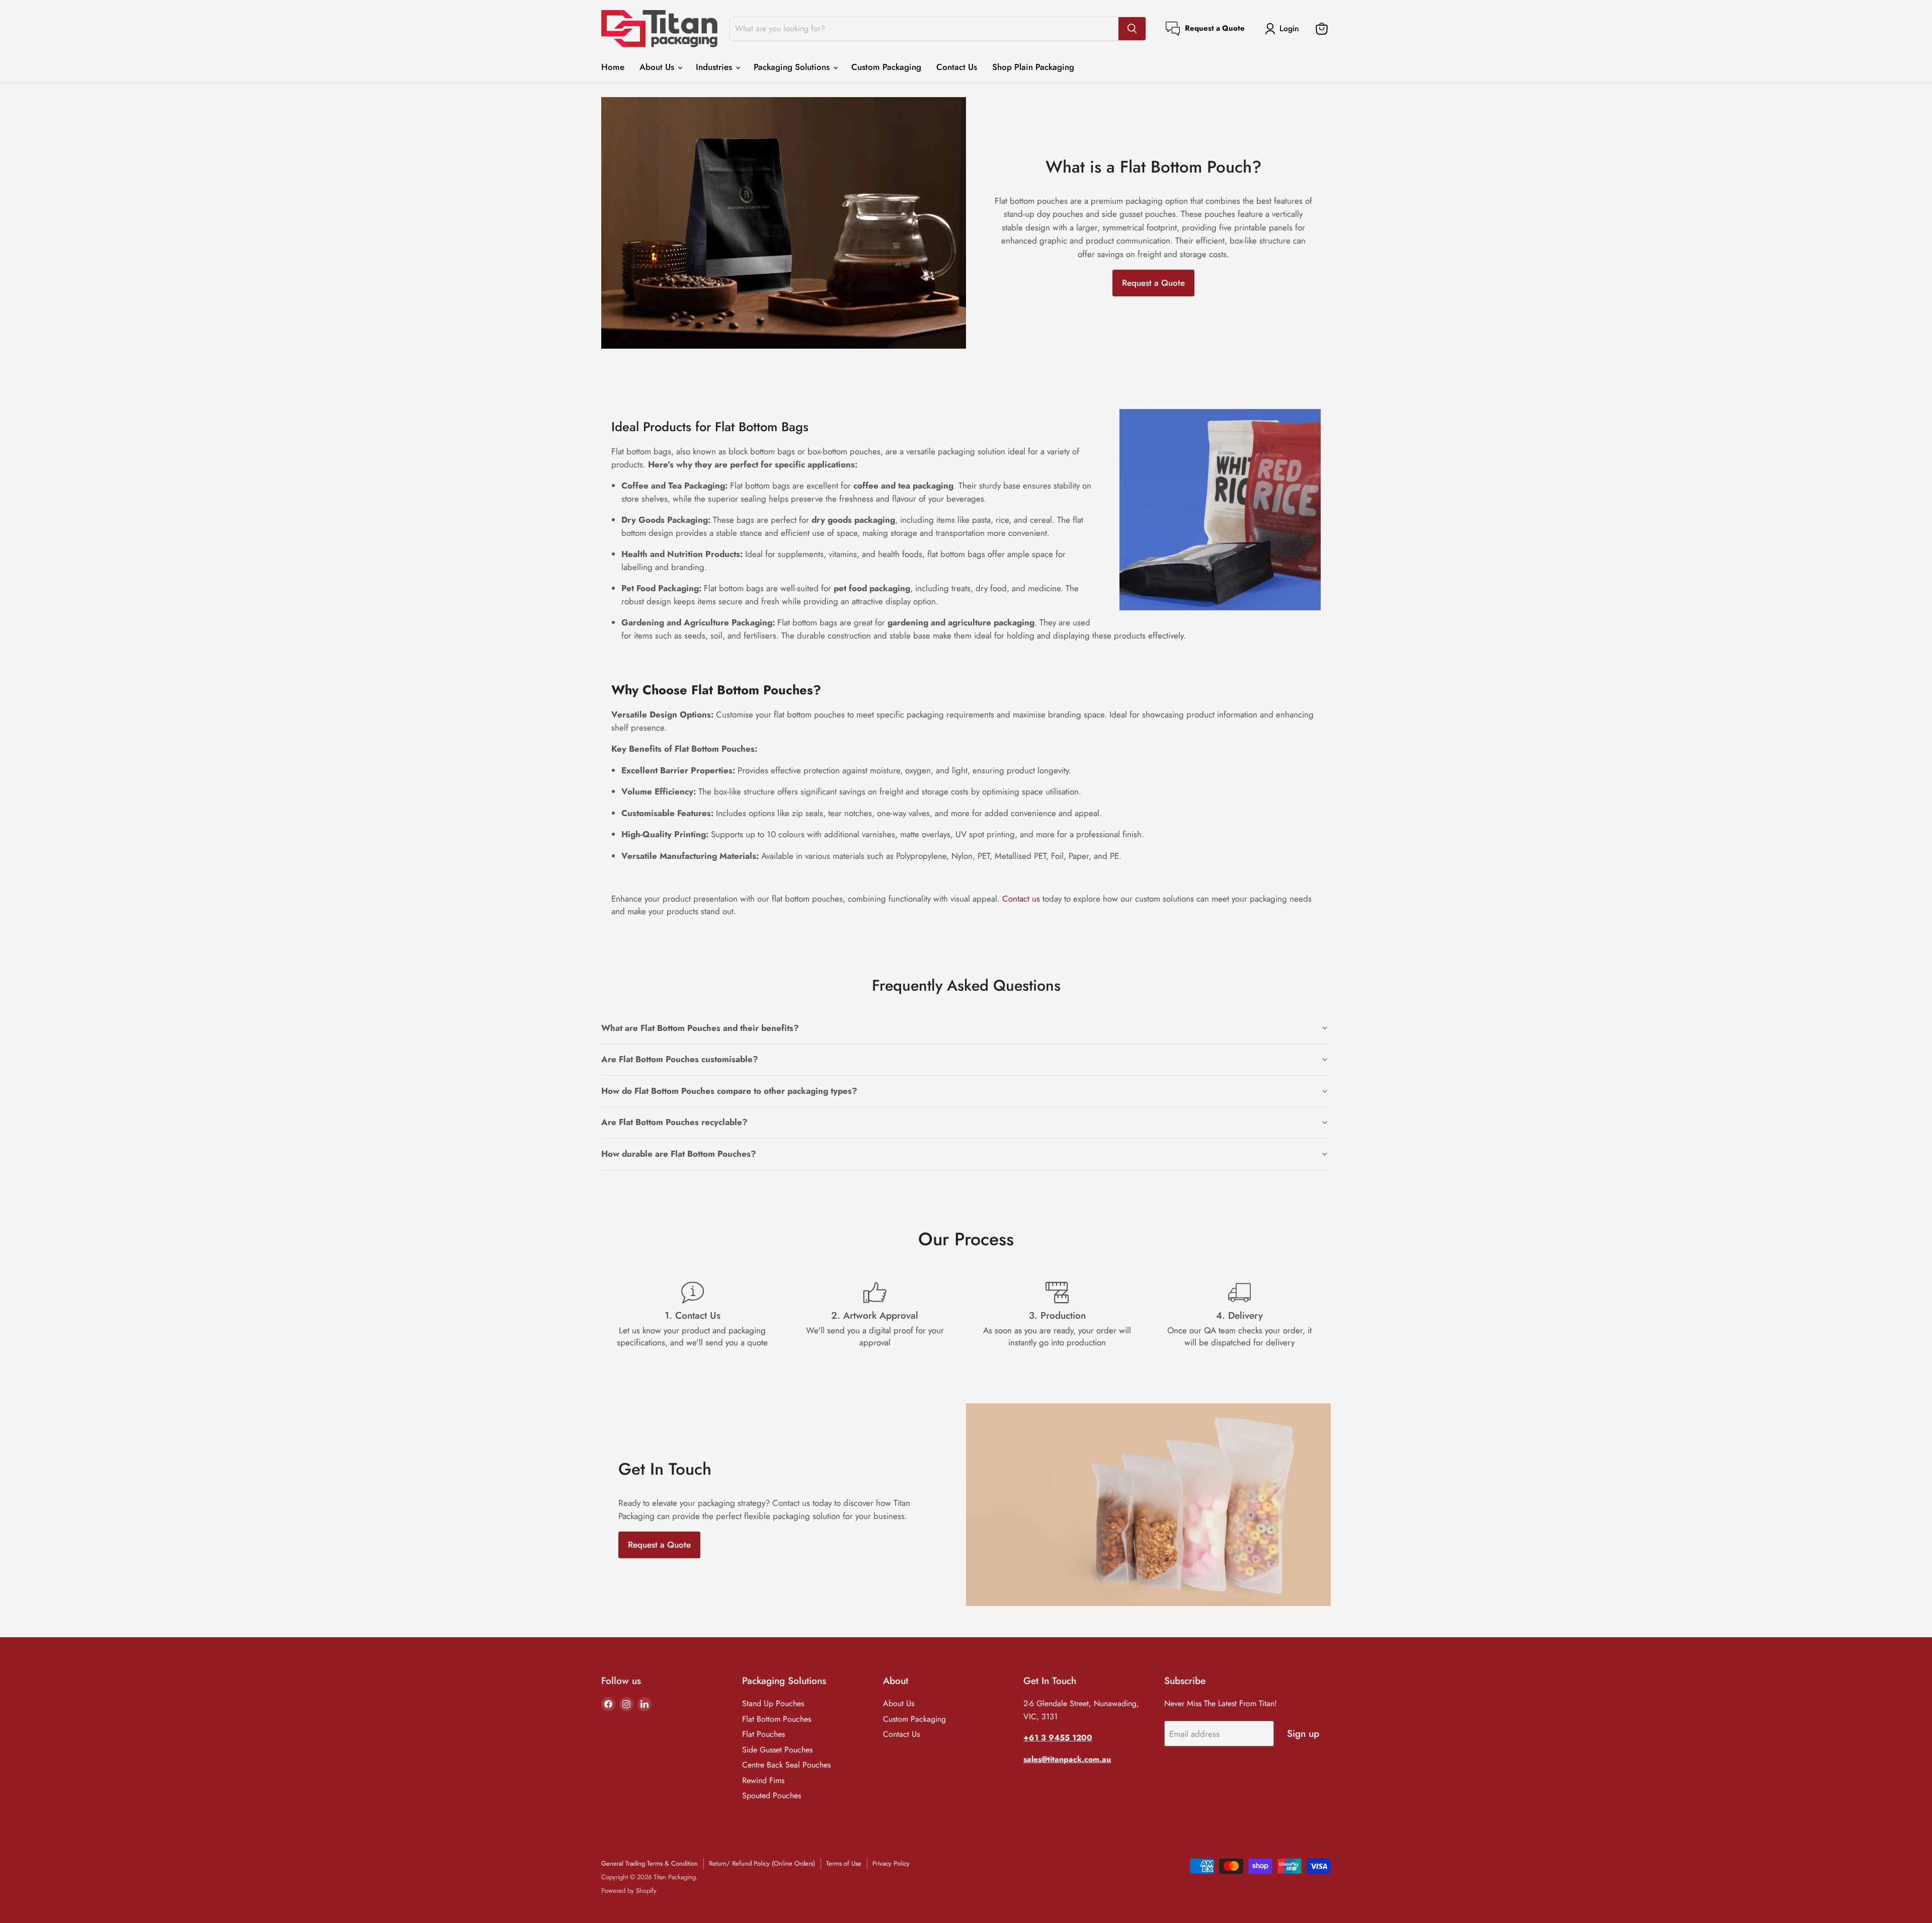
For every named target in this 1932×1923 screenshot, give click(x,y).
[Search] (1132, 29)
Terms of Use (844, 1863)
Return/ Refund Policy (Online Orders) (762, 1863)
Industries (715, 67)
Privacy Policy (891, 1863)
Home (613, 67)
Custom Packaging (886, 67)
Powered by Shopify (629, 1891)
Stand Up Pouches (773, 1703)
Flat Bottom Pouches (777, 1719)
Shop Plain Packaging (1033, 67)
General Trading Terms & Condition (650, 1863)
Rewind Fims (763, 1780)
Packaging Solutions (793, 67)
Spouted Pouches (772, 1795)
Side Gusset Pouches (777, 1750)
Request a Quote (1153, 283)
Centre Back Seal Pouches (786, 1765)
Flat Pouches (763, 1734)
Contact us (1021, 899)
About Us (658, 67)
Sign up (1303, 1734)
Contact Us (957, 67)
